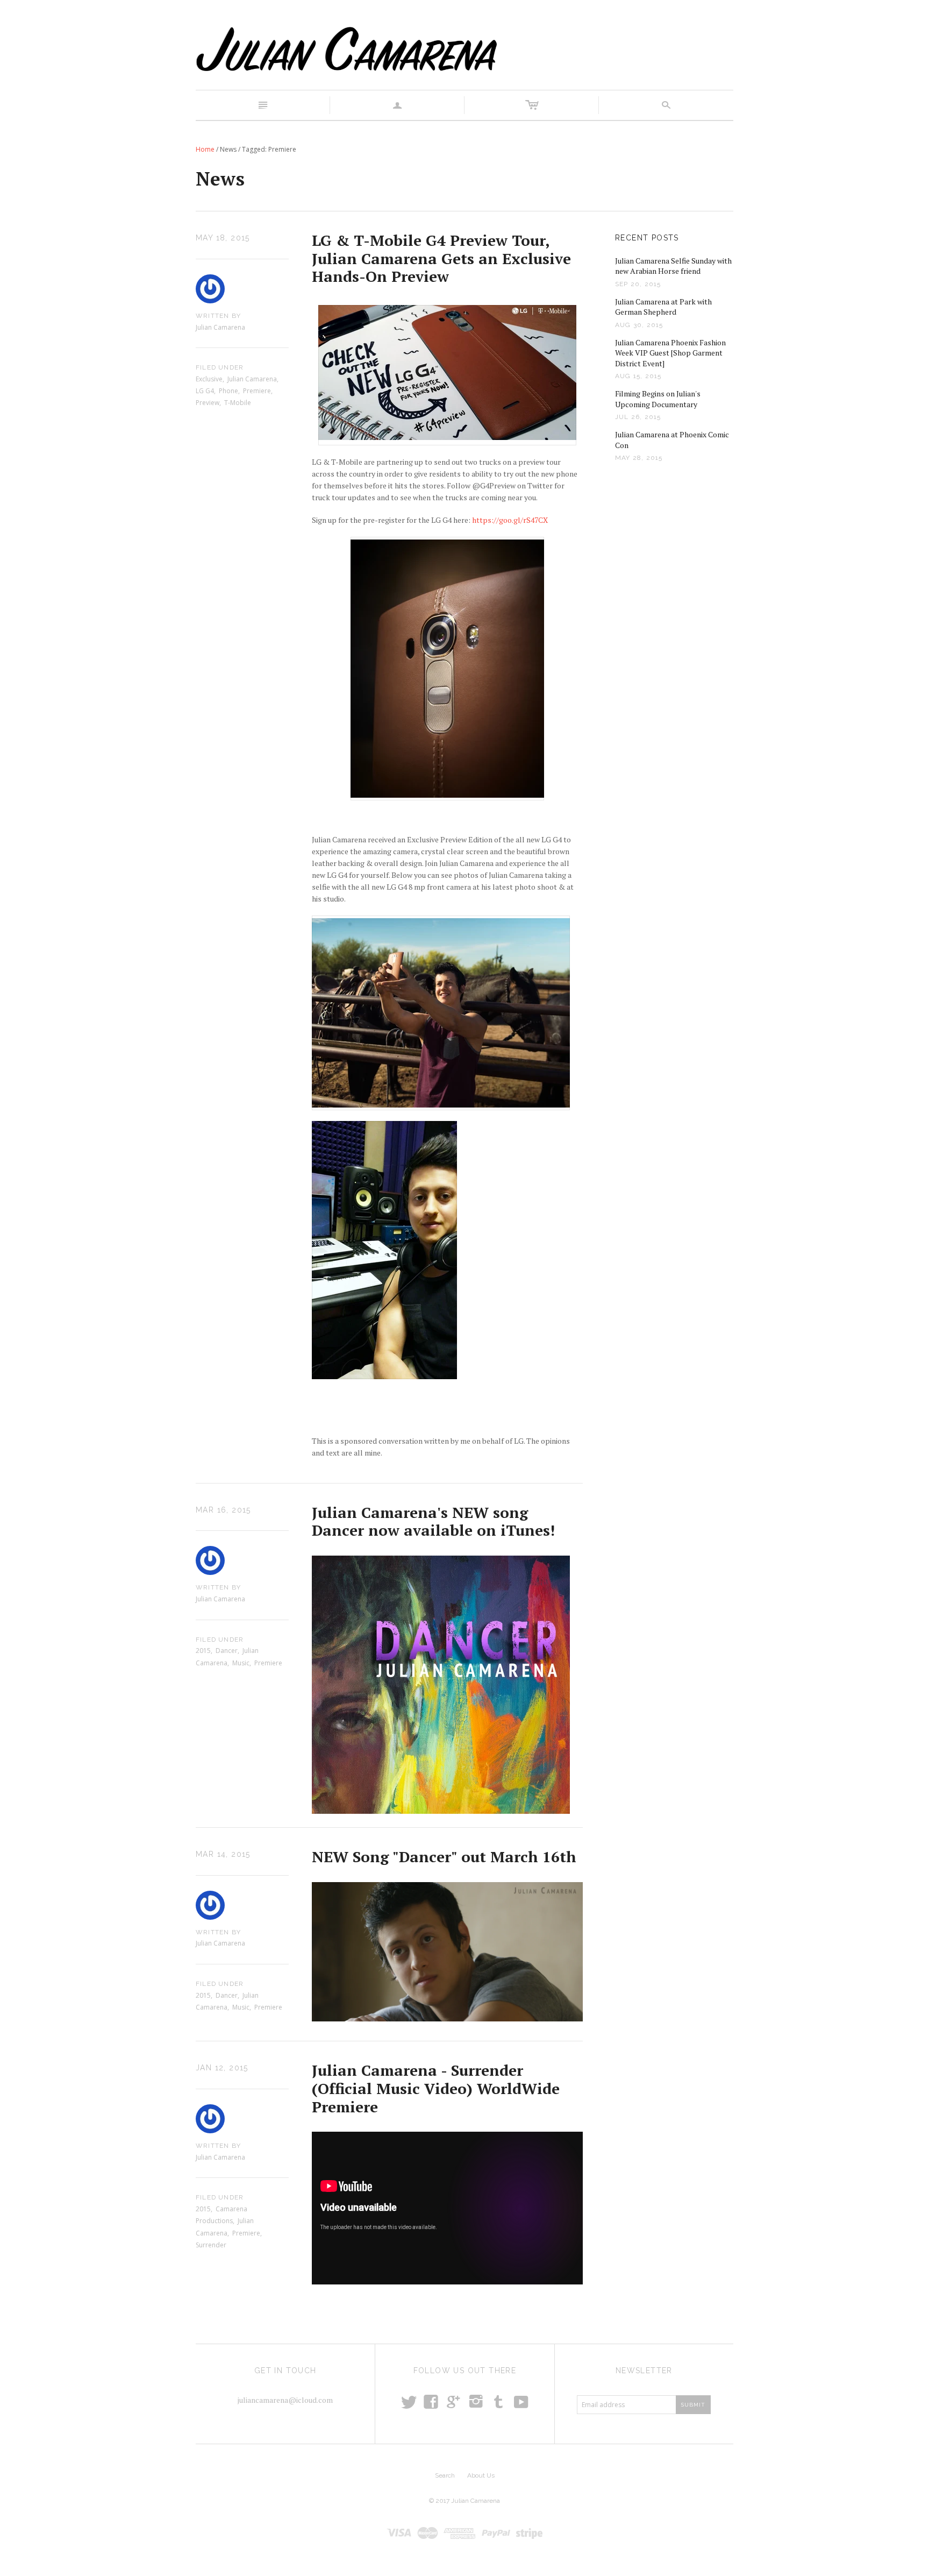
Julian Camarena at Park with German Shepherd (663, 307)
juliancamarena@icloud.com (285, 2400)
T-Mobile (238, 403)
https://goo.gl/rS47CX (510, 520)
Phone (228, 391)
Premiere (257, 391)
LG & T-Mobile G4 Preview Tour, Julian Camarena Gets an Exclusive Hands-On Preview (441, 258)
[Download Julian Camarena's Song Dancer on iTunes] (441, 1684)
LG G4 (205, 391)
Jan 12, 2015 (222, 2068)
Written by (218, 316)
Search (445, 2475)
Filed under (220, 367)
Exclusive (209, 379)
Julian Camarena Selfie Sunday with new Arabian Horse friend (673, 266)
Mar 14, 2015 (223, 1854)
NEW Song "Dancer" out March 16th (444, 1857)
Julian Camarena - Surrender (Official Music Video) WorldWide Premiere (436, 2088)
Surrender (211, 2245)
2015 (203, 1651)
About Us (481, 2475)
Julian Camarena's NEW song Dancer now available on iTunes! (433, 1521)
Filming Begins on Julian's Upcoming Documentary (658, 399)
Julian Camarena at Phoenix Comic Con (672, 440)
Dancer (227, 1651)
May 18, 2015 (223, 238)
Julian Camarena (252, 379)
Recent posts (647, 238)
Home (205, 149)
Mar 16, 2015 (223, 1510)
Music (241, 1663)
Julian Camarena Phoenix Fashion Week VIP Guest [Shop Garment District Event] (670, 353)
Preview (208, 403)
